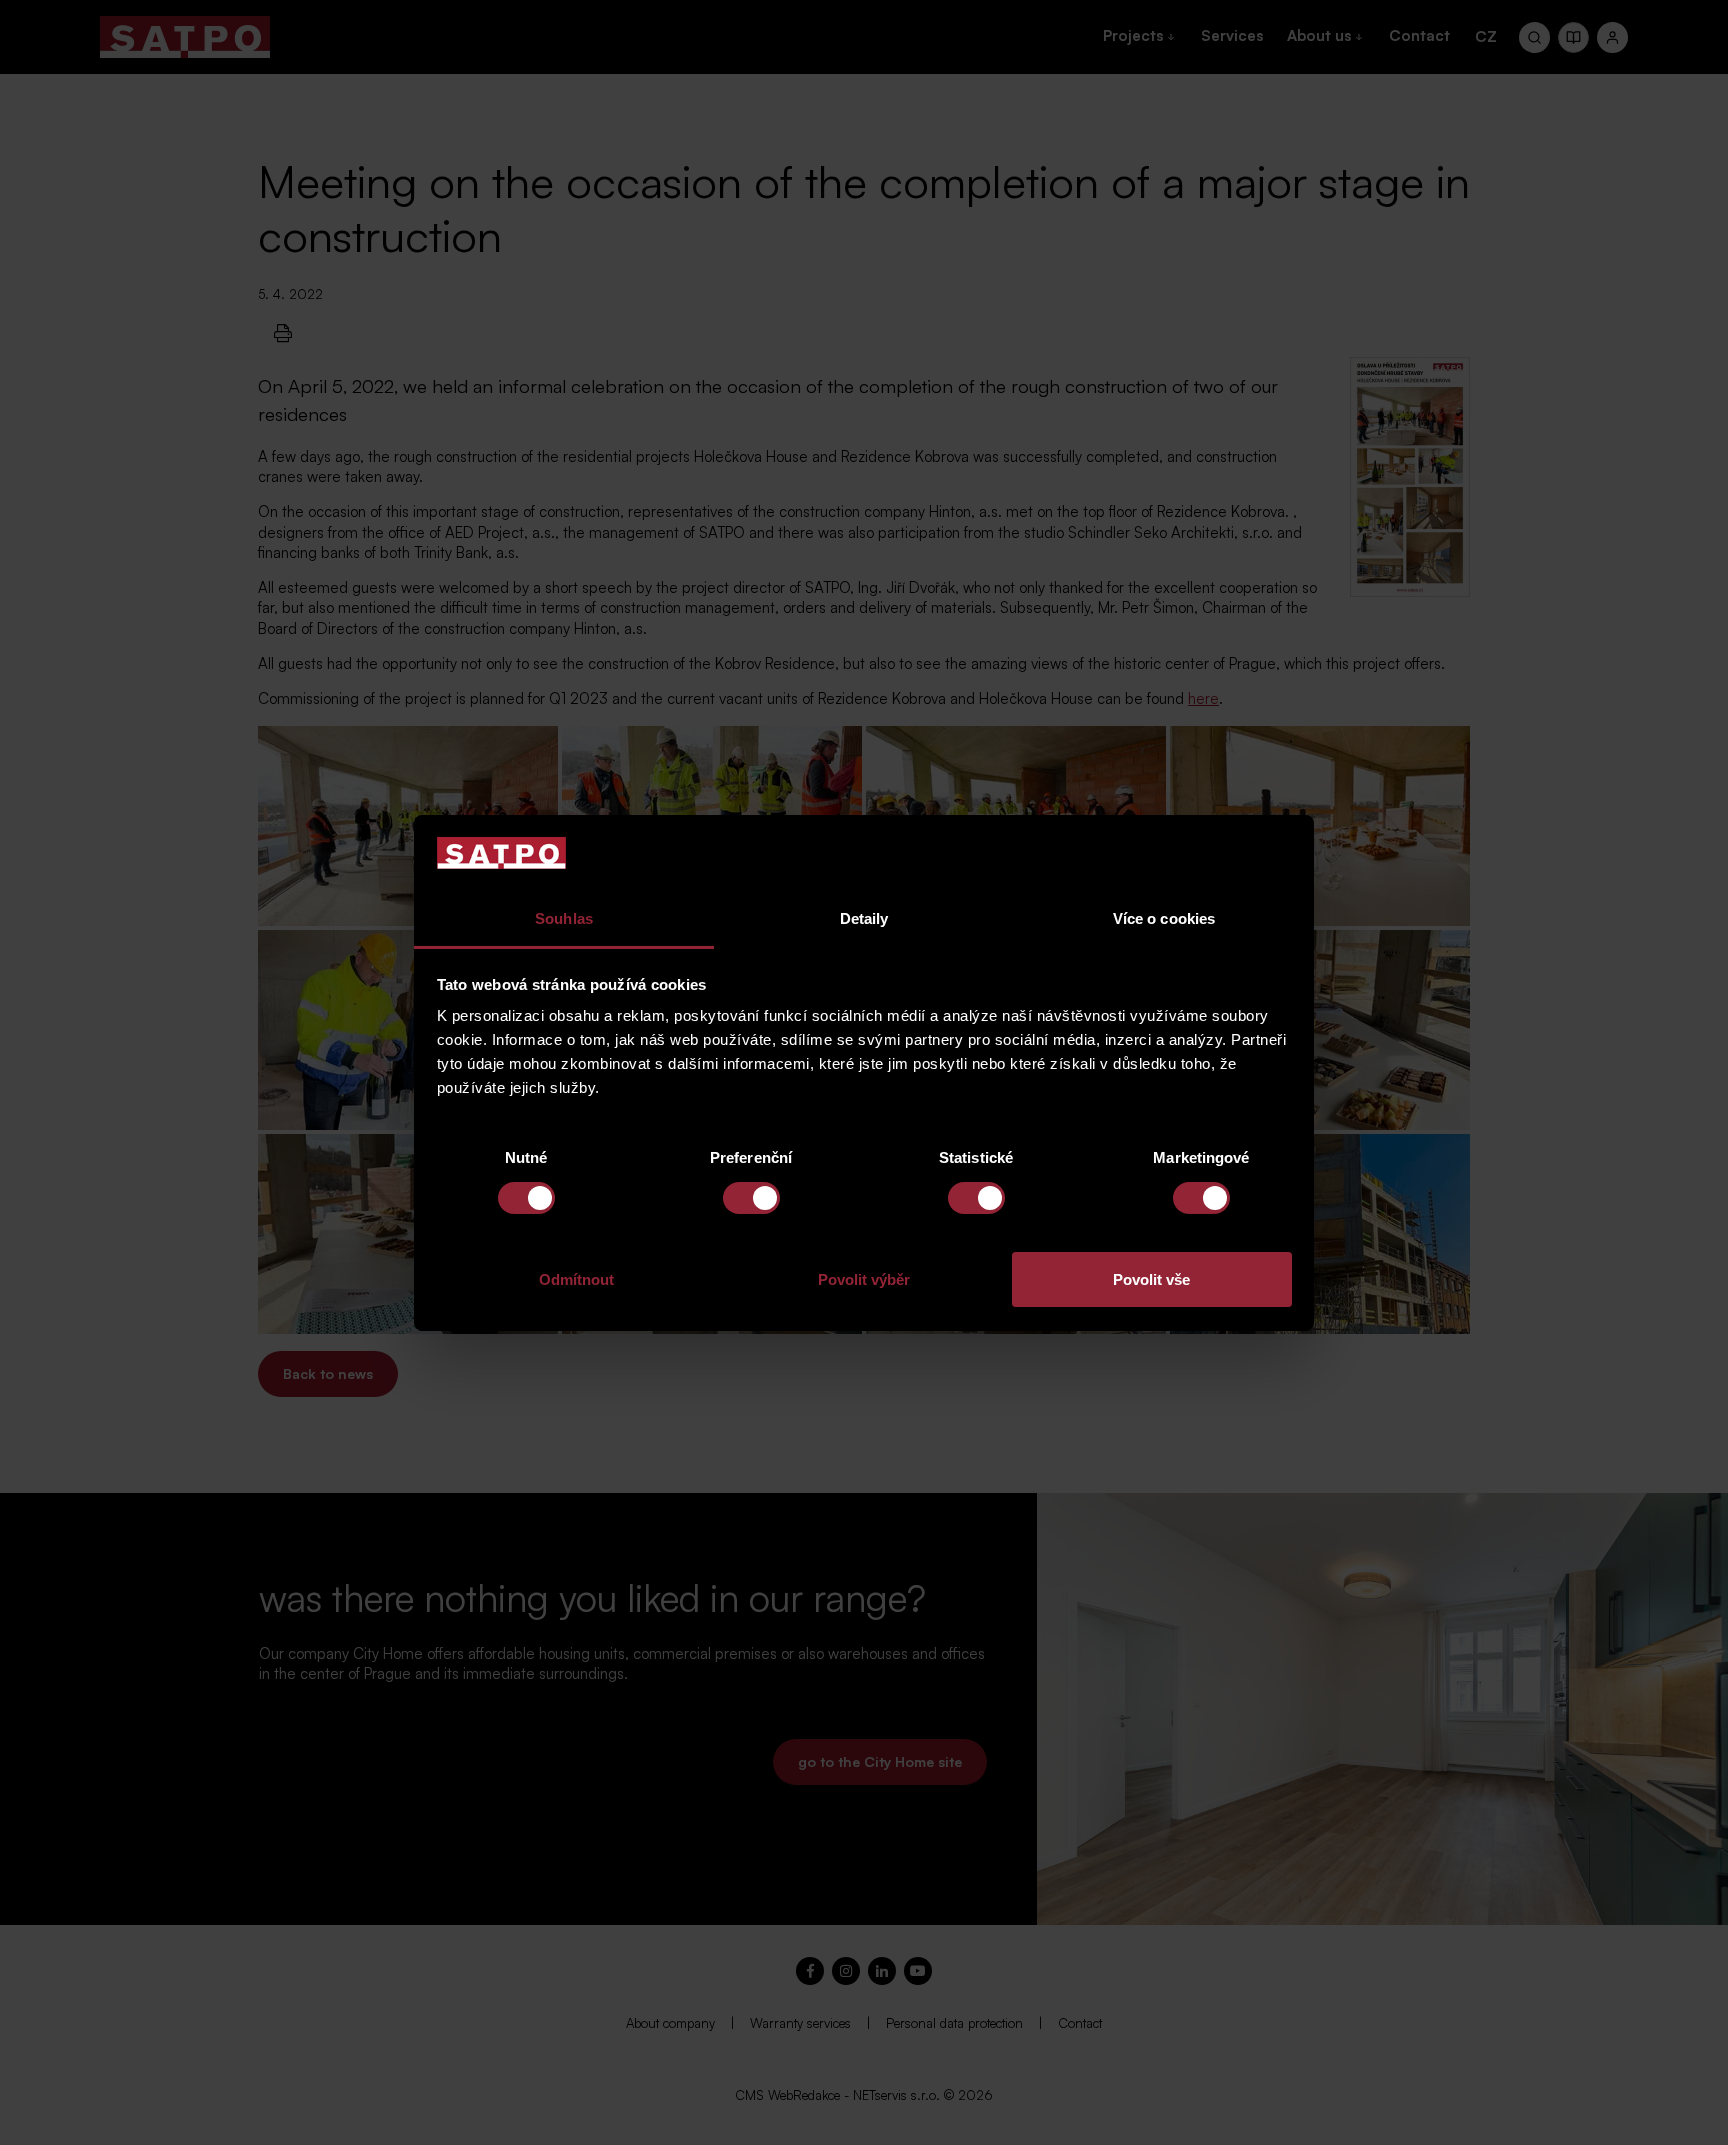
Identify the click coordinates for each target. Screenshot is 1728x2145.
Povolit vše (1151, 1279)
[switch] (751, 1198)
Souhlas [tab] (564, 918)
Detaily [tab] (864, 918)
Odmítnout (576, 1279)
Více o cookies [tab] (1164, 918)
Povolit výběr (864, 1279)
